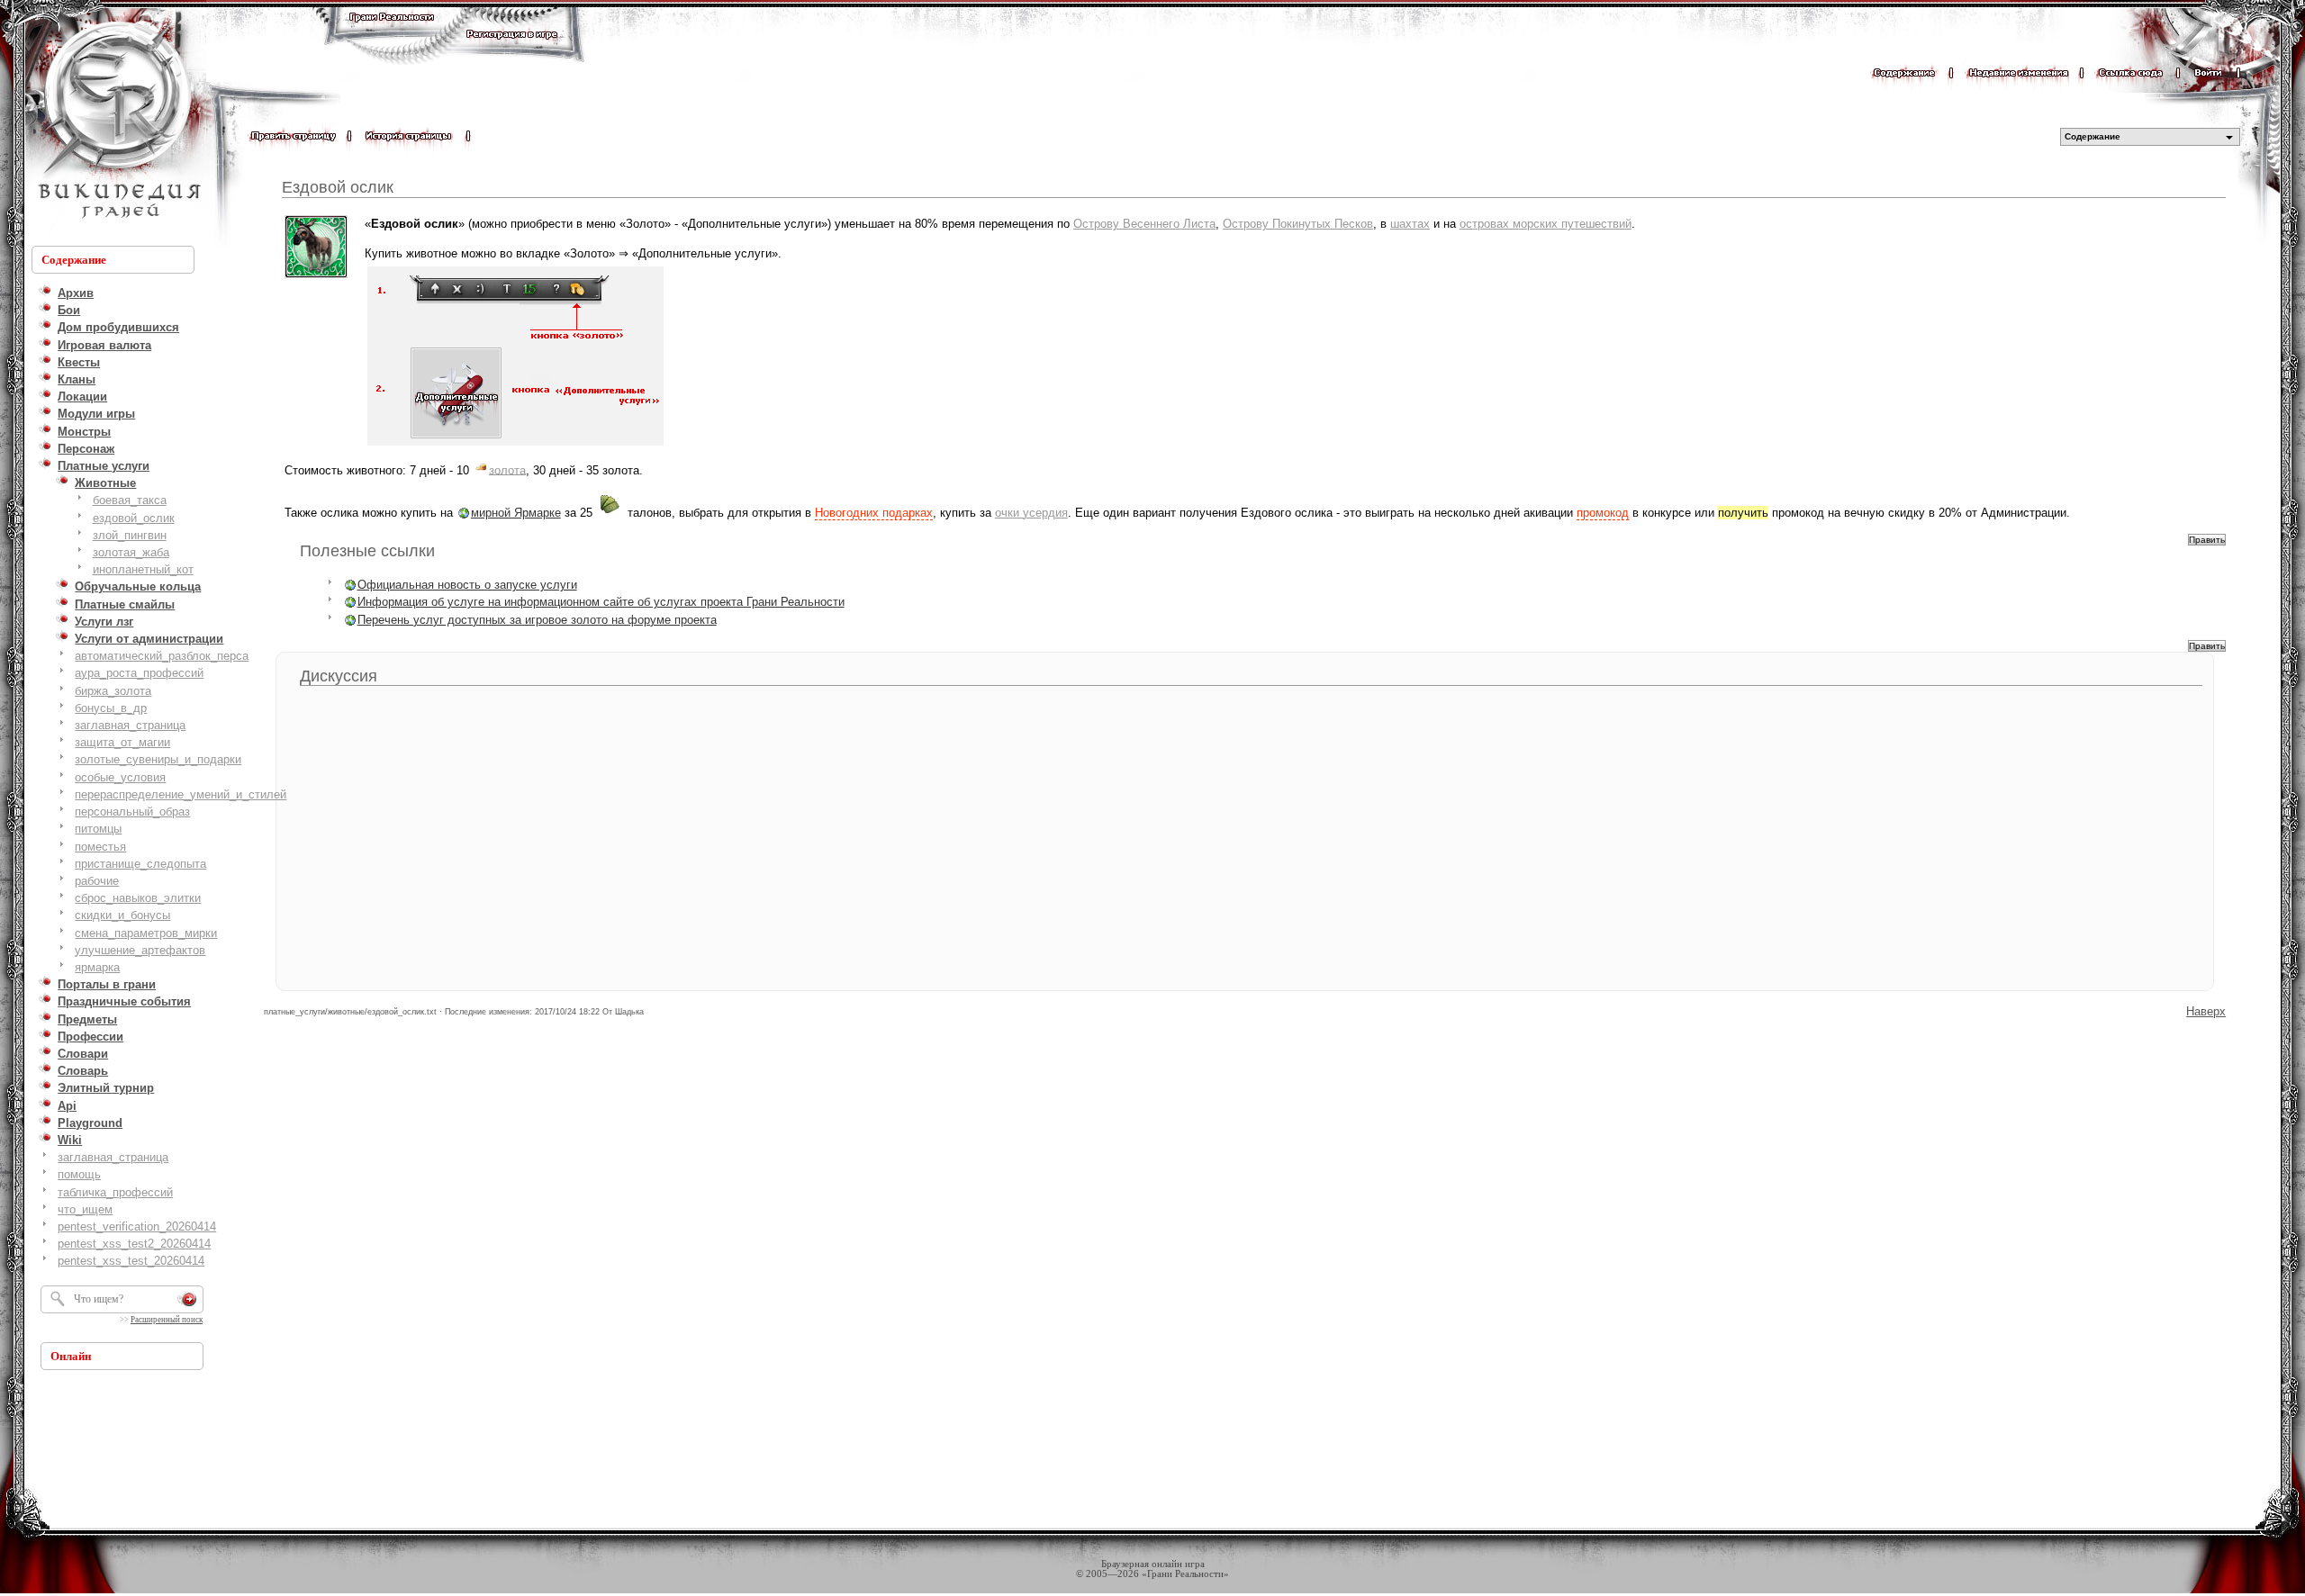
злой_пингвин (130, 535)
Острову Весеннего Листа (1144, 224)
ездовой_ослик (134, 518)
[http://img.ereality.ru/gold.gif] (481, 469)
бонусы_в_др (111, 708)
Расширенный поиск (167, 1320)
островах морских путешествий (1546, 224)
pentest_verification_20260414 (137, 1226)
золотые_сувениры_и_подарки (158, 759)
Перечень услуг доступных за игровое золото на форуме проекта (537, 620)
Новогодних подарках (874, 513)
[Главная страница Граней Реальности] (392, 34)
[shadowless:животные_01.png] (515, 444)
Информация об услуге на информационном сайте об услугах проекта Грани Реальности (601, 602)
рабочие (97, 881)
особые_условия (120, 777)
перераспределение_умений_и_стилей (181, 794)
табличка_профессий (115, 1192)
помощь (79, 1174)
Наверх (2206, 1011)
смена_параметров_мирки (146, 933)
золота (507, 469)
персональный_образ (132, 812)
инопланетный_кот (143, 569)
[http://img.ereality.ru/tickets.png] (610, 513)
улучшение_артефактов (140, 950)
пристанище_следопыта (140, 864)
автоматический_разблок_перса (162, 656)
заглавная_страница (130, 725)
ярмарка (97, 967)
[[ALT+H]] (117, 122)
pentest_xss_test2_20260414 (134, 1244)
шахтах (1410, 224)
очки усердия (1031, 513)
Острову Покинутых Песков (1298, 224)
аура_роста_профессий (139, 673)
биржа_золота (113, 691)
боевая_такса (130, 500)
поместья (100, 847)
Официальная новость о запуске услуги (467, 585)
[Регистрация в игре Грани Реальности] (512, 51)
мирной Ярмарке (516, 513)
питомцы (98, 829)
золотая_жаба (131, 552)
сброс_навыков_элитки (138, 898)
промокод (1603, 513)
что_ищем (85, 1209)
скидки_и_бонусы (122, 915)
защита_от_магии (122, 742)
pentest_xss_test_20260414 (131, 1261)
